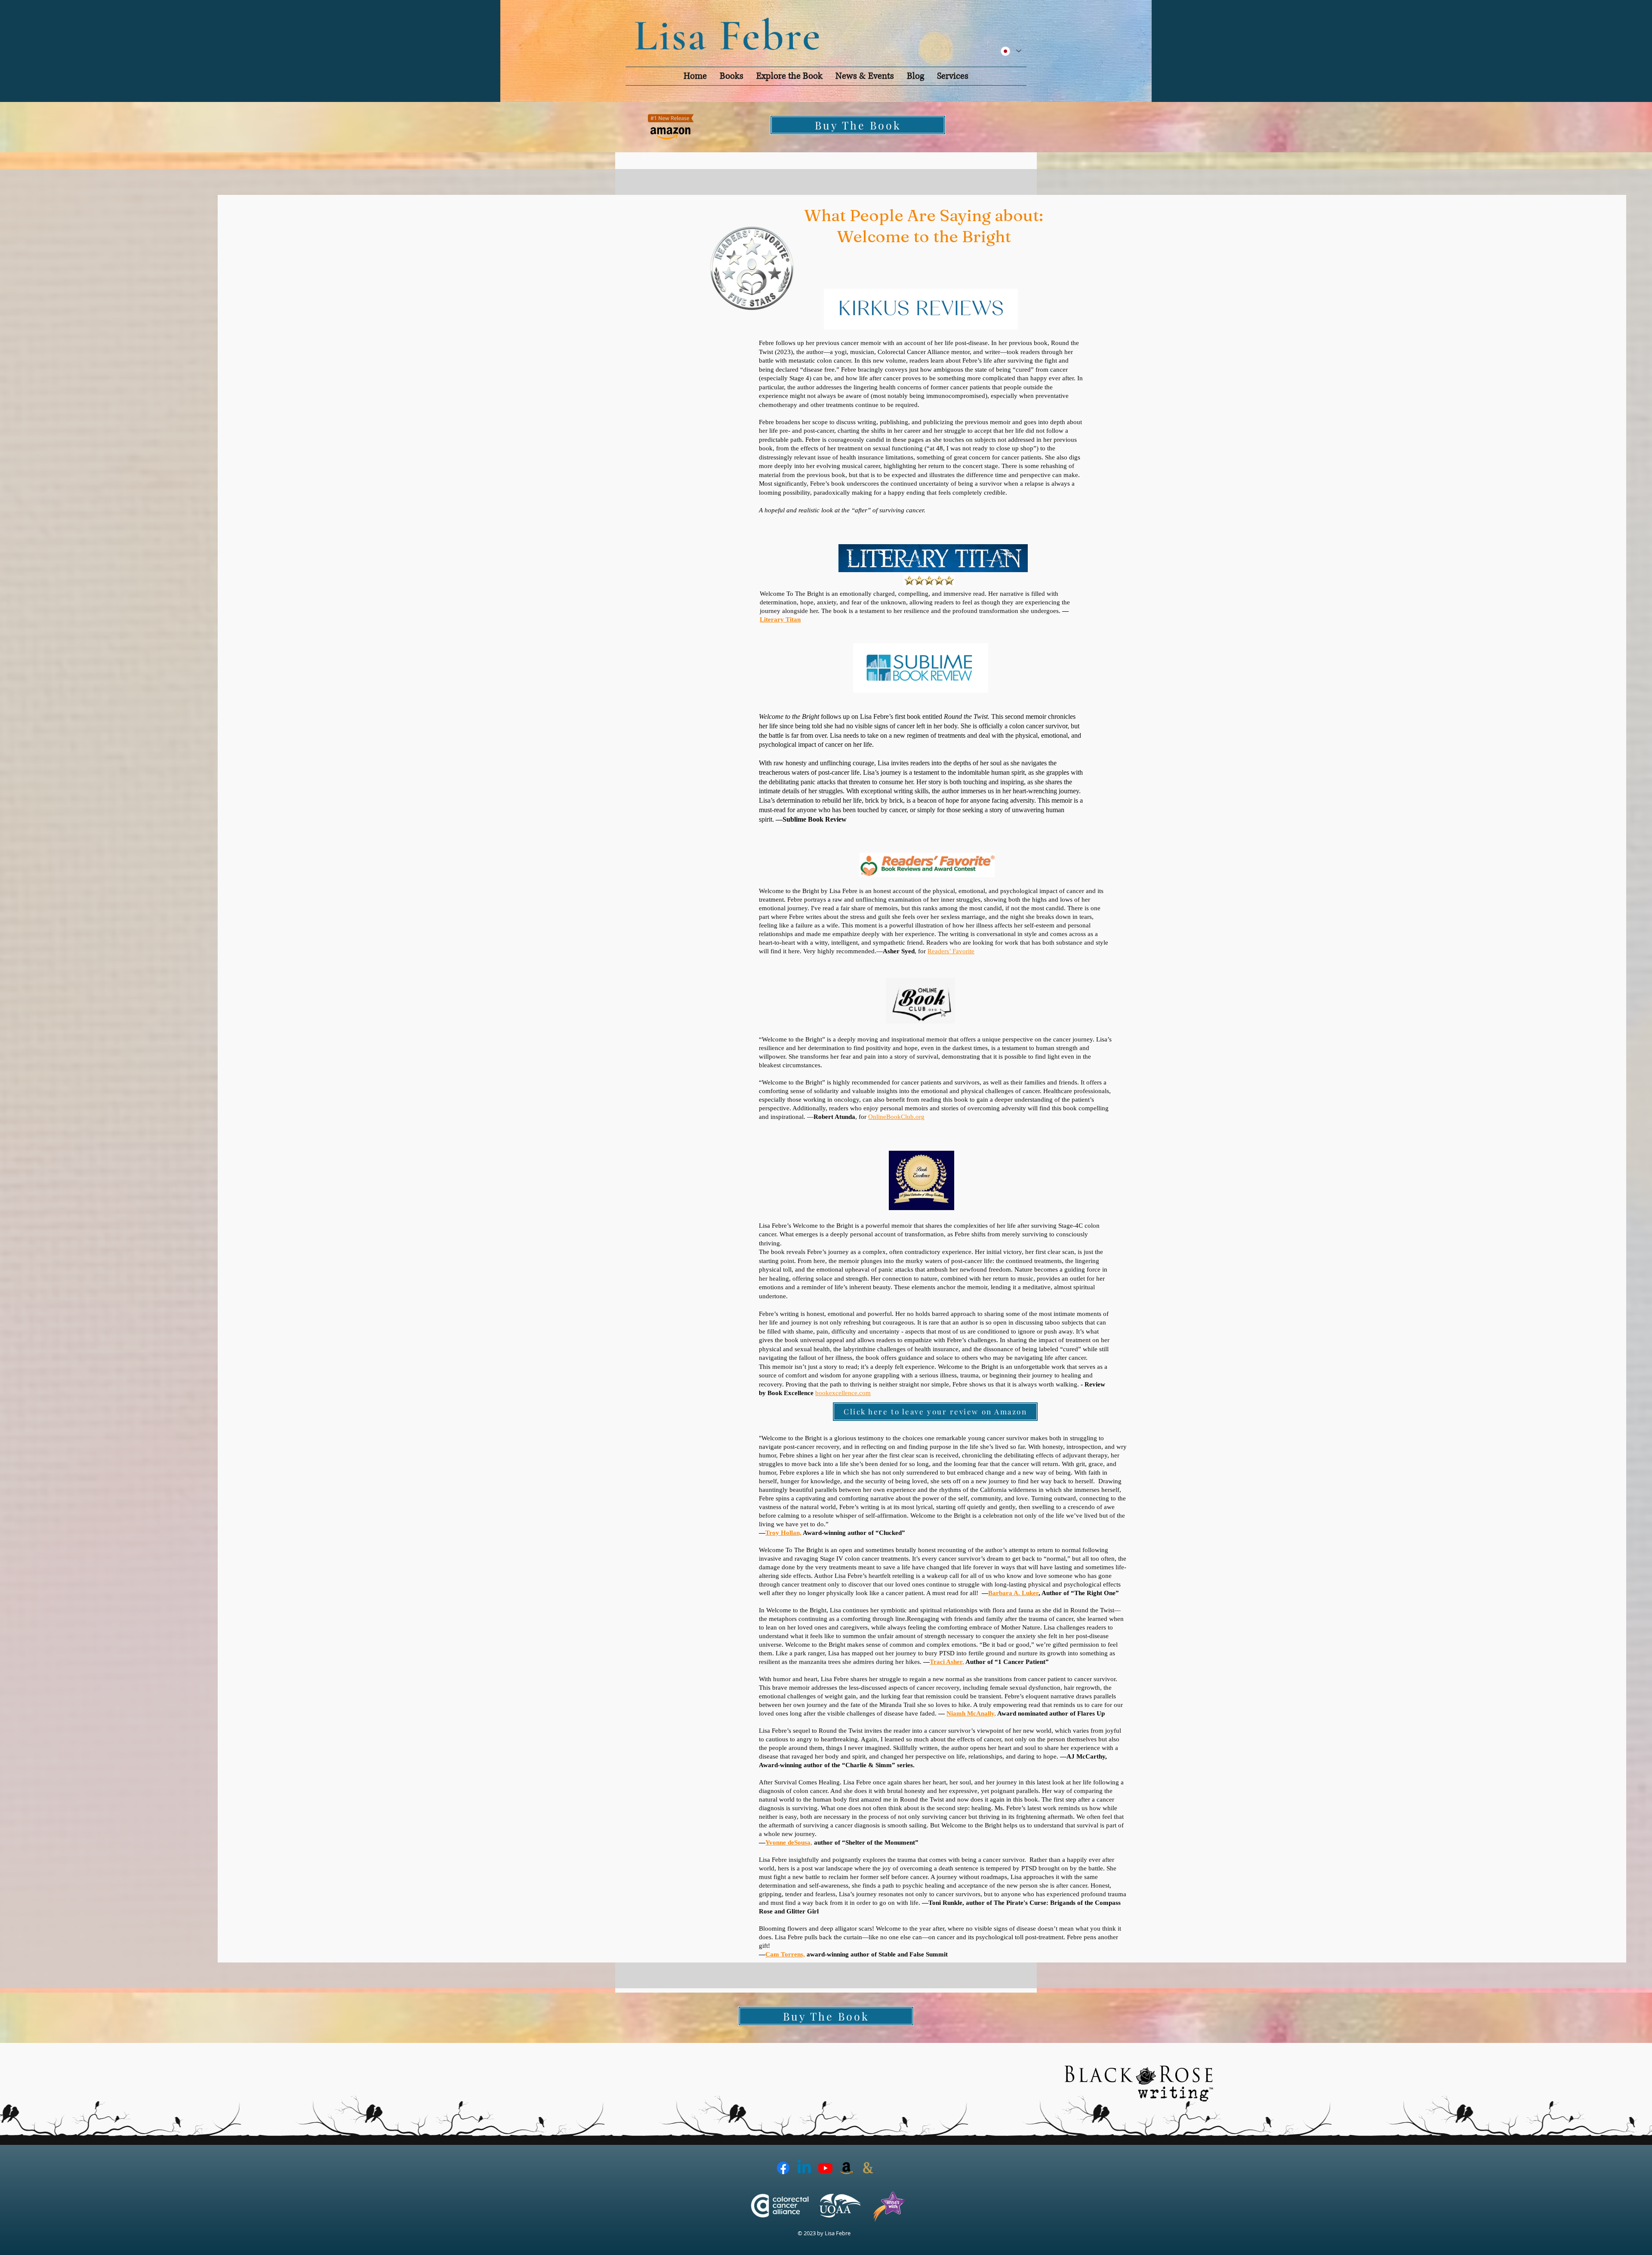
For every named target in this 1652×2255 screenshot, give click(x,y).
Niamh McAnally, (971, 1713)
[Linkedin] (804, 2168)
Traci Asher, (947, 1662)
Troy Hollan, (783, 1533)
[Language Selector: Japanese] (1011, 51)
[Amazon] (846, 2168)
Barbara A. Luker (1013, 1593)
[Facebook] (783, 2168)
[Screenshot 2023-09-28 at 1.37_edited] (868, 2168)
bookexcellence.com (843, 1393)
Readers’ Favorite (951, 951)
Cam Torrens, (785, 1954)
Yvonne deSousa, (789, 1842)
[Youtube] (825, 2168)
